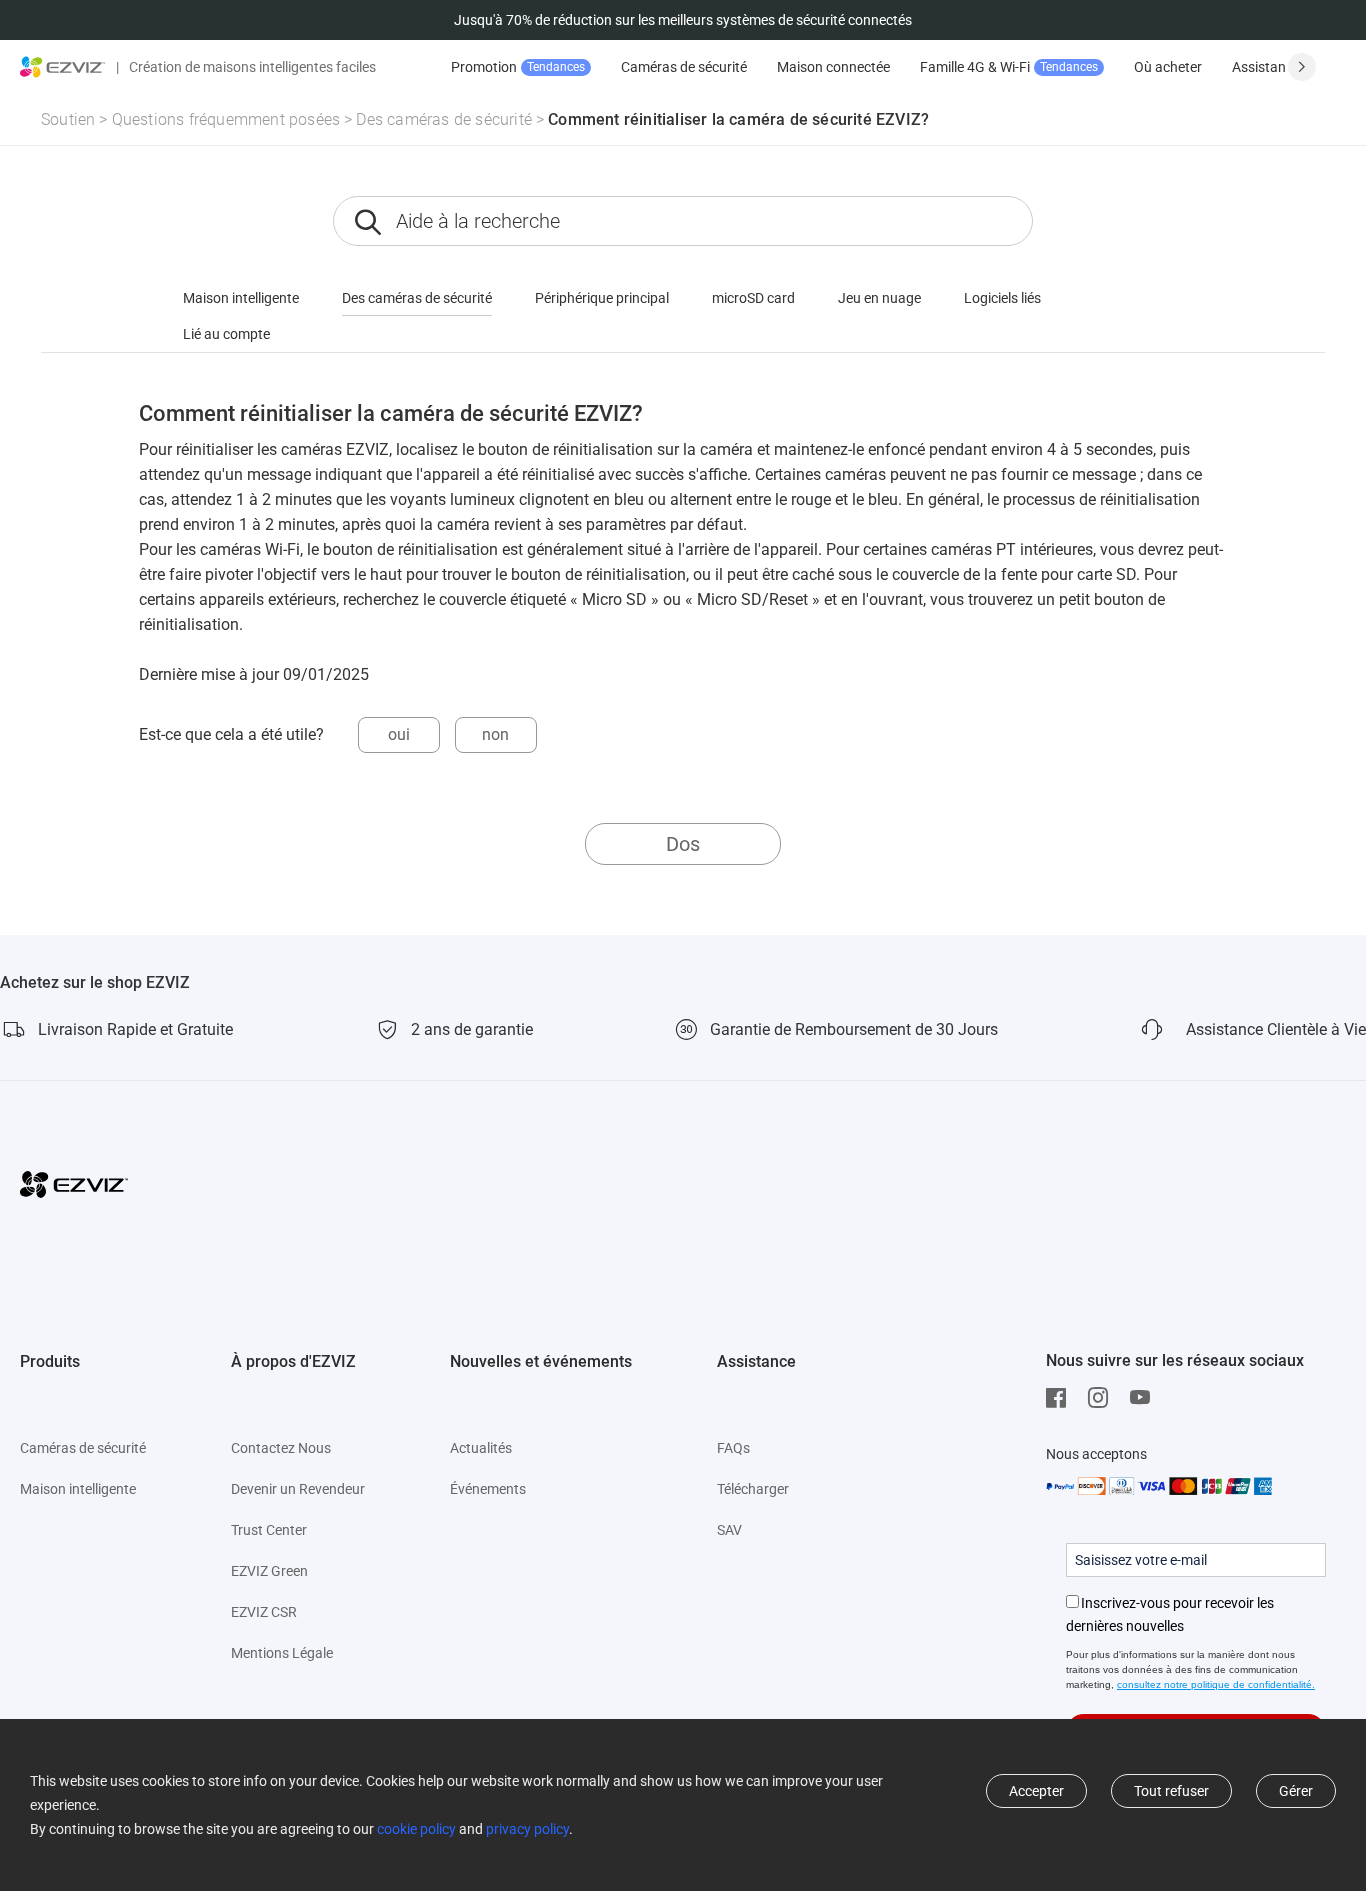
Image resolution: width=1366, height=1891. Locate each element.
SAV (729, 1530)
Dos (683, 844)
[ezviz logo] (63, 67)
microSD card (753, 298)
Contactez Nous (281, 1448)
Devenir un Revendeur (298, 1489)
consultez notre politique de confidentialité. (1216, 1684)
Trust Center (269, 1530)
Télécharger (753, 1489)
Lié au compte (226, 334)
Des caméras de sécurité (444, 119)
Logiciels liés (1002, 298)
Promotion (518, 67)
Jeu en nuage (879, 298)
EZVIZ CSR (264, 1612)
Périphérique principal (602, 298)
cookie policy (416, 1829)
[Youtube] (1145, 1398)
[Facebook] (1061, 1398)
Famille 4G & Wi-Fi (1009, 67)
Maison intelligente (241, 298)
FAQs (733, 1448)
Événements (488, 1489)
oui (399, 734)
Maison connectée (833, 67)
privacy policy (527, 1829)
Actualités (481, 1448)
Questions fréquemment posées (226, 119)
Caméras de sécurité (684, 67)
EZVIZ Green (269, 1571)
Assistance (1266, 67)
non (495, 734)
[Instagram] (1103, 1398)
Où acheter (1168, 67)
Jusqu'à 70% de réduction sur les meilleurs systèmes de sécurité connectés (683, 20)
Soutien (68, 119)
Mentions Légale (282, 1653)
